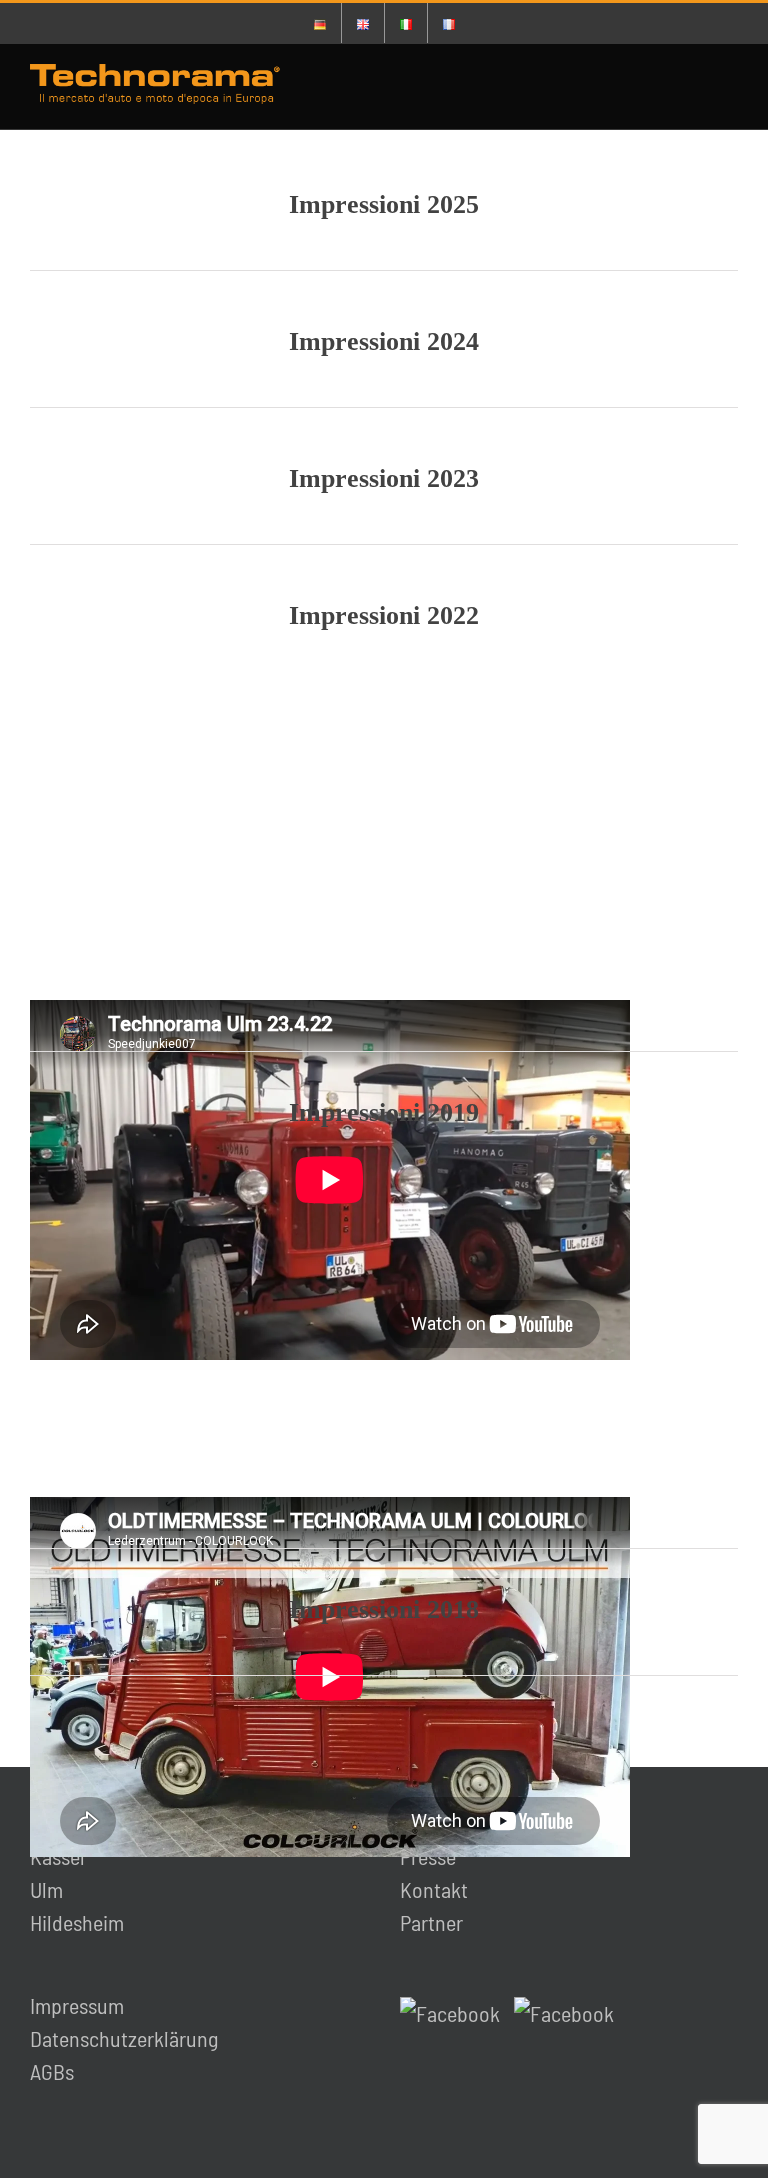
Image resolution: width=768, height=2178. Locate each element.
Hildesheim (77, 1922)
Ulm (46, 1889)
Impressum (77, 2005)
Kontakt (434, 1889)
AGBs (52, 2071)
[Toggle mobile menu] (730, 86)
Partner (431, 1922)
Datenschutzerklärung (124, 2038)
